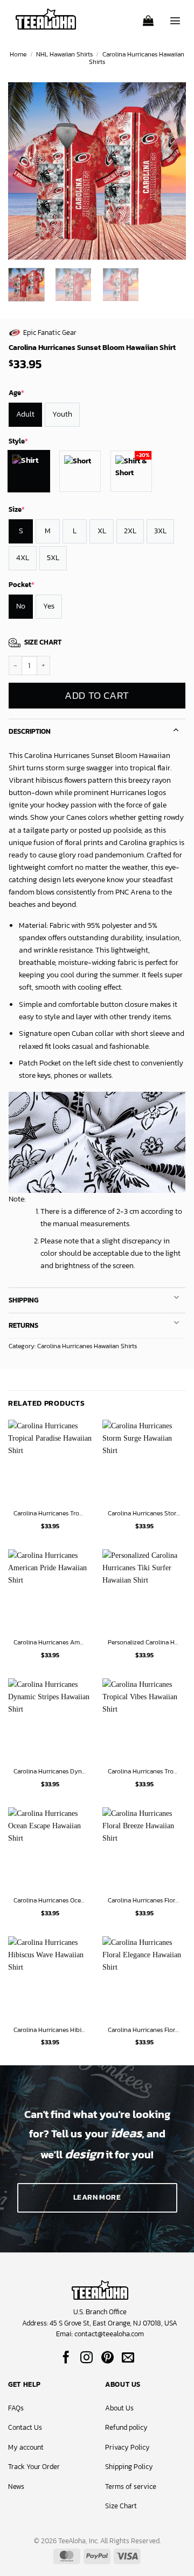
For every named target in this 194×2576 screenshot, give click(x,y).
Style (18, 441)
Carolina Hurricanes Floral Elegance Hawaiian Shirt (144, 2030)
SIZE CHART (43, 642)
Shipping (23, 1300)
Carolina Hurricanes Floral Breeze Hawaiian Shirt (144, 1901)
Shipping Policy (129, 2467)
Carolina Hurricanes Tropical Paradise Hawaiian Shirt (50, 1514)
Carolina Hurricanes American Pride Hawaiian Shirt (50, 1643)
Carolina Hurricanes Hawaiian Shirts (137, 58)
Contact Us (25, 2427)
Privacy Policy (127, 2447)
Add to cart (97, 695)
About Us (119, 2408)
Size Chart (121, 2506)
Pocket (22, 585)
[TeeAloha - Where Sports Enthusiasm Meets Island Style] (46, 19)
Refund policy (126, 2427)
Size (17, 509)
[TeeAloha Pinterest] (108, 2358)
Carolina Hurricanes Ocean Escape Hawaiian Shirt (50, 1901)
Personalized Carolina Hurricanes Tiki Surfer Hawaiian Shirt (144, 1643)
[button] (148, 17)
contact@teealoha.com (109, 2334)
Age (16, 393)
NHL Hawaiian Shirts (64, 54)
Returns (23, 1325)
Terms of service (131, 2486)
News (16, 2486)
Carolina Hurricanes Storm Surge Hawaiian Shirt (144, 1514)
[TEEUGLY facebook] (66, 2358)
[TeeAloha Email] (128, 2358)
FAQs (16, 2408)
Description (30, 731)
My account (26, 2447)
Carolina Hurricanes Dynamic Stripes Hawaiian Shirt (50, 1772)
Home (18, 54)
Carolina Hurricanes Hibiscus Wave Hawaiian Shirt (50, 2030)
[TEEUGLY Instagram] (86, 2358)
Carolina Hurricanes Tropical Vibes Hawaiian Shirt (144, 1772)
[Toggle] (176, 729)
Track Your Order (34, 2467)
